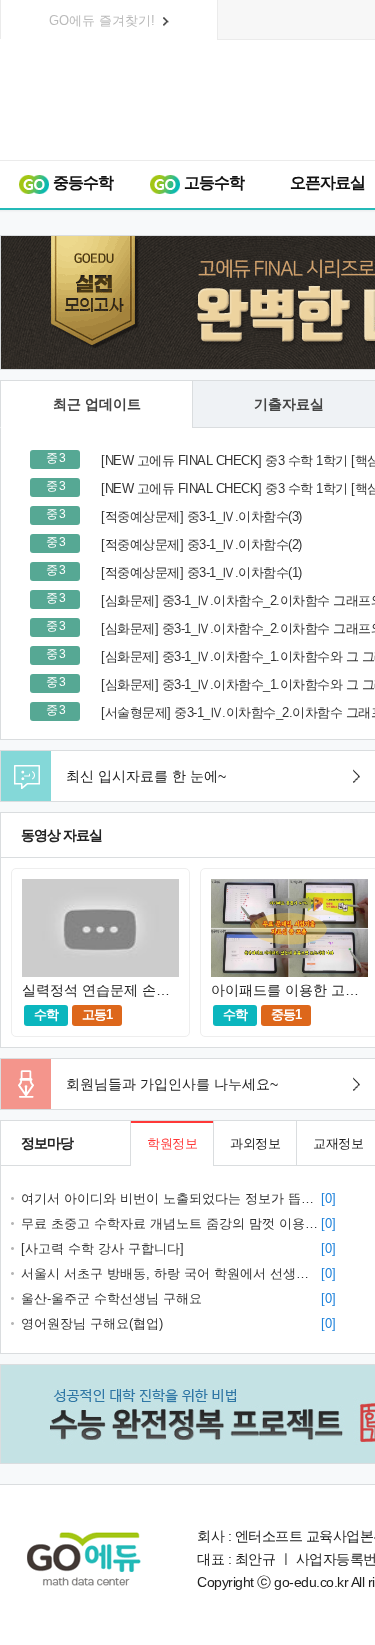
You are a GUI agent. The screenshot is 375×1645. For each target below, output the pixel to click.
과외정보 (255, 1143)
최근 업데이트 (97, 404)
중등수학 (81, 182)
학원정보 (172, 1143)
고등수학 (212, 182)
